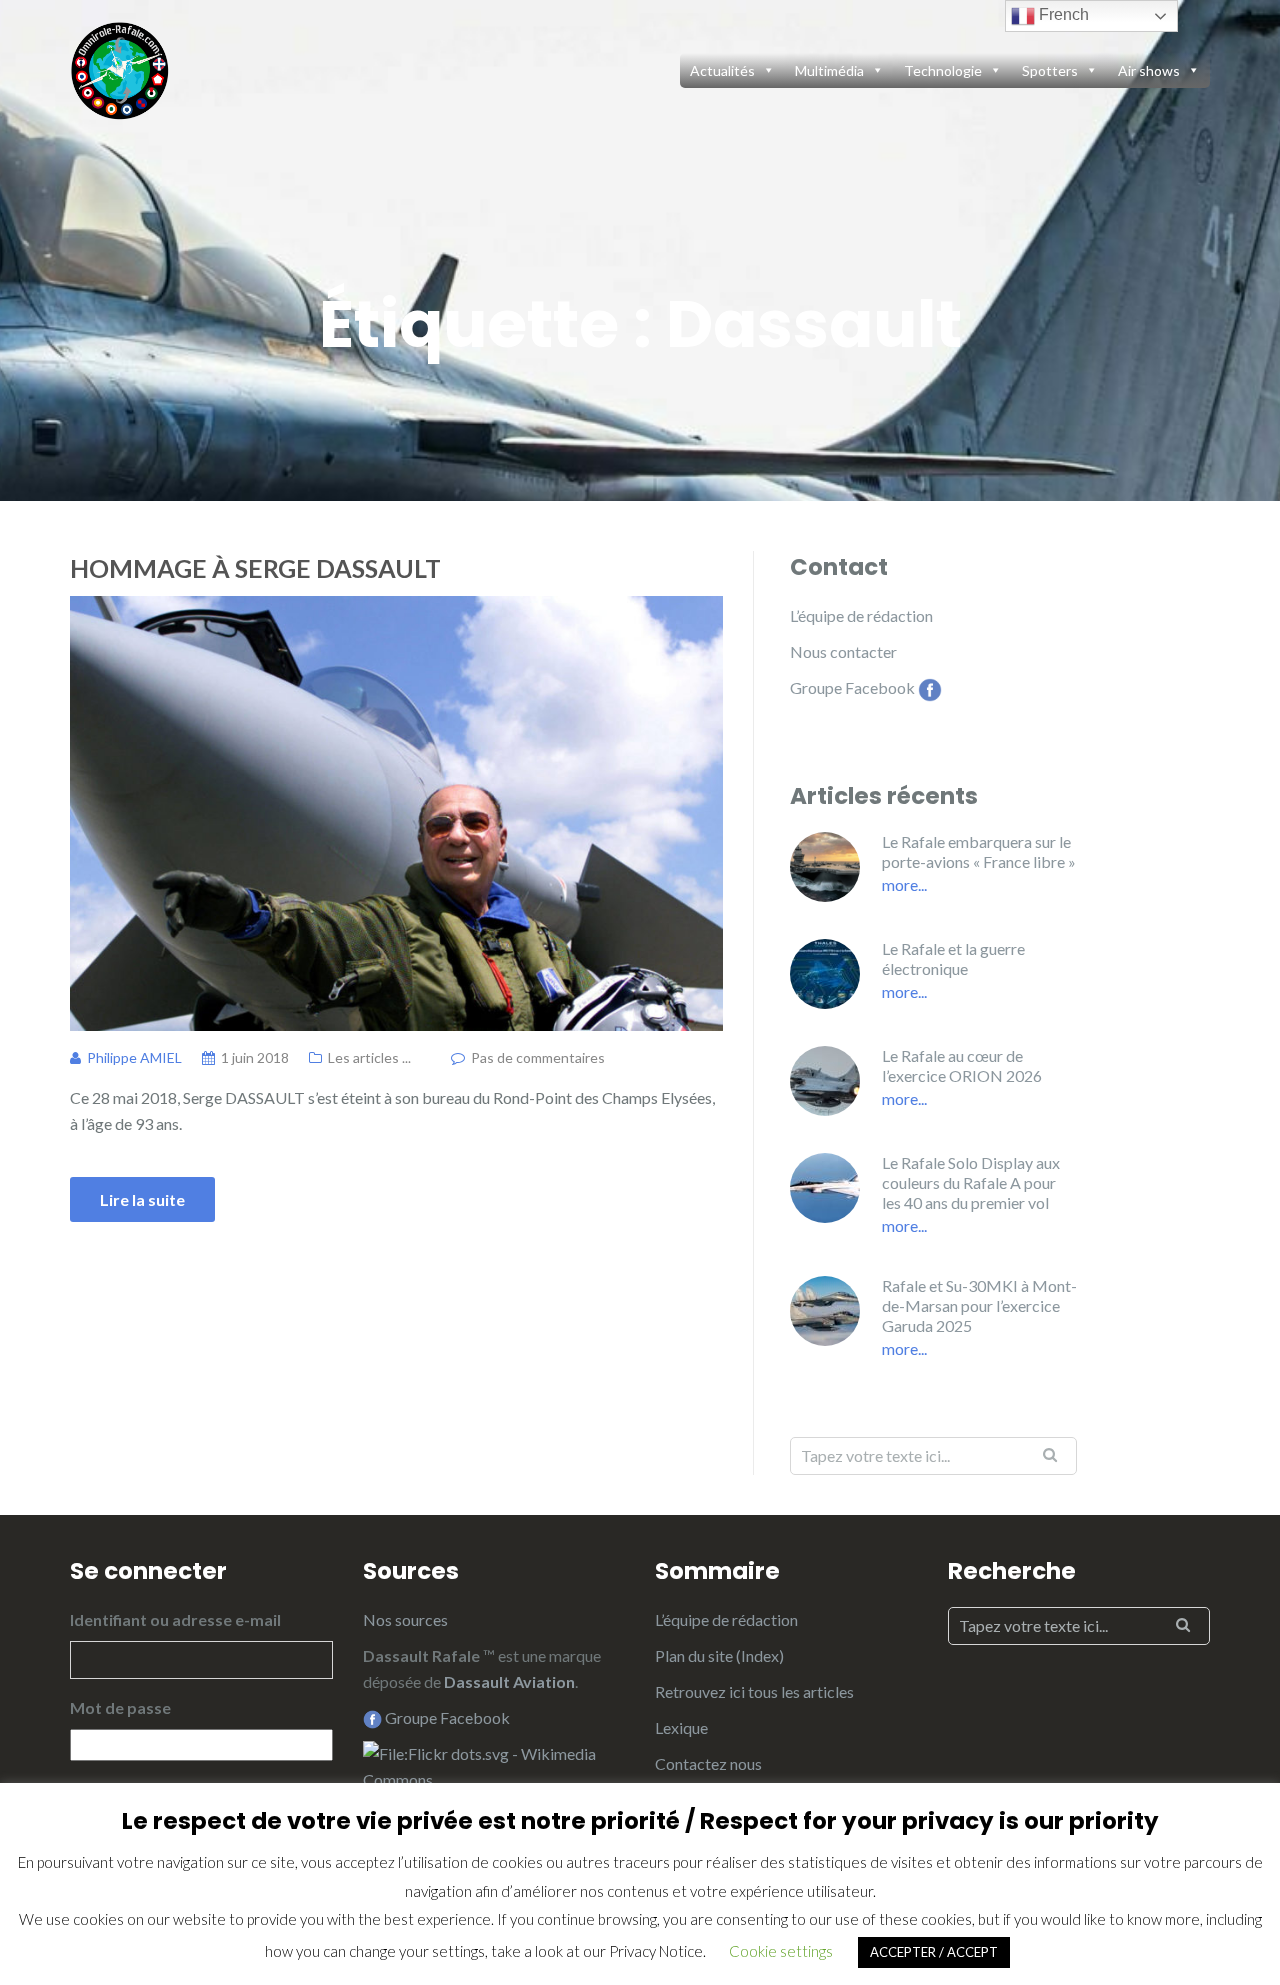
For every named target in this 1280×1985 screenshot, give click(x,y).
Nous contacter (843, 651)
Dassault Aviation (509, 1681)
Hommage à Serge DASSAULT (255, 568)
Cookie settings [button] (781, 1951)
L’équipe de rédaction (861, 615)
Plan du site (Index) (719, 1655)
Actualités (722, 70)
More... (904, 884)
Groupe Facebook (852, 687)
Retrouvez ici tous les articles (754, 1691)
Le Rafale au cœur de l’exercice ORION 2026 (962, 1065)
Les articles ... (369, 1057)
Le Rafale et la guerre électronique (953, 958)
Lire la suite (142, 1199)
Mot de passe (120, 1707)
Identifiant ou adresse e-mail (175, 1619)
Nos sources (405, 1619)
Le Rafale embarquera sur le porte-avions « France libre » (979, 851)
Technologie (943, 70)
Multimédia (829, 70)
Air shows (1149, 70)
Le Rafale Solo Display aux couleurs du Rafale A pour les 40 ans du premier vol (971, 1182)
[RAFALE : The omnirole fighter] (120, 67)
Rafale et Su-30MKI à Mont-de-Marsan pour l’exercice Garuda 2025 (979, 1305)
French (1062, 14)
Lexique (681, 1727)
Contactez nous (708, 1763)
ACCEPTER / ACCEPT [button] (934, 1952)
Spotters (1050, 70)
